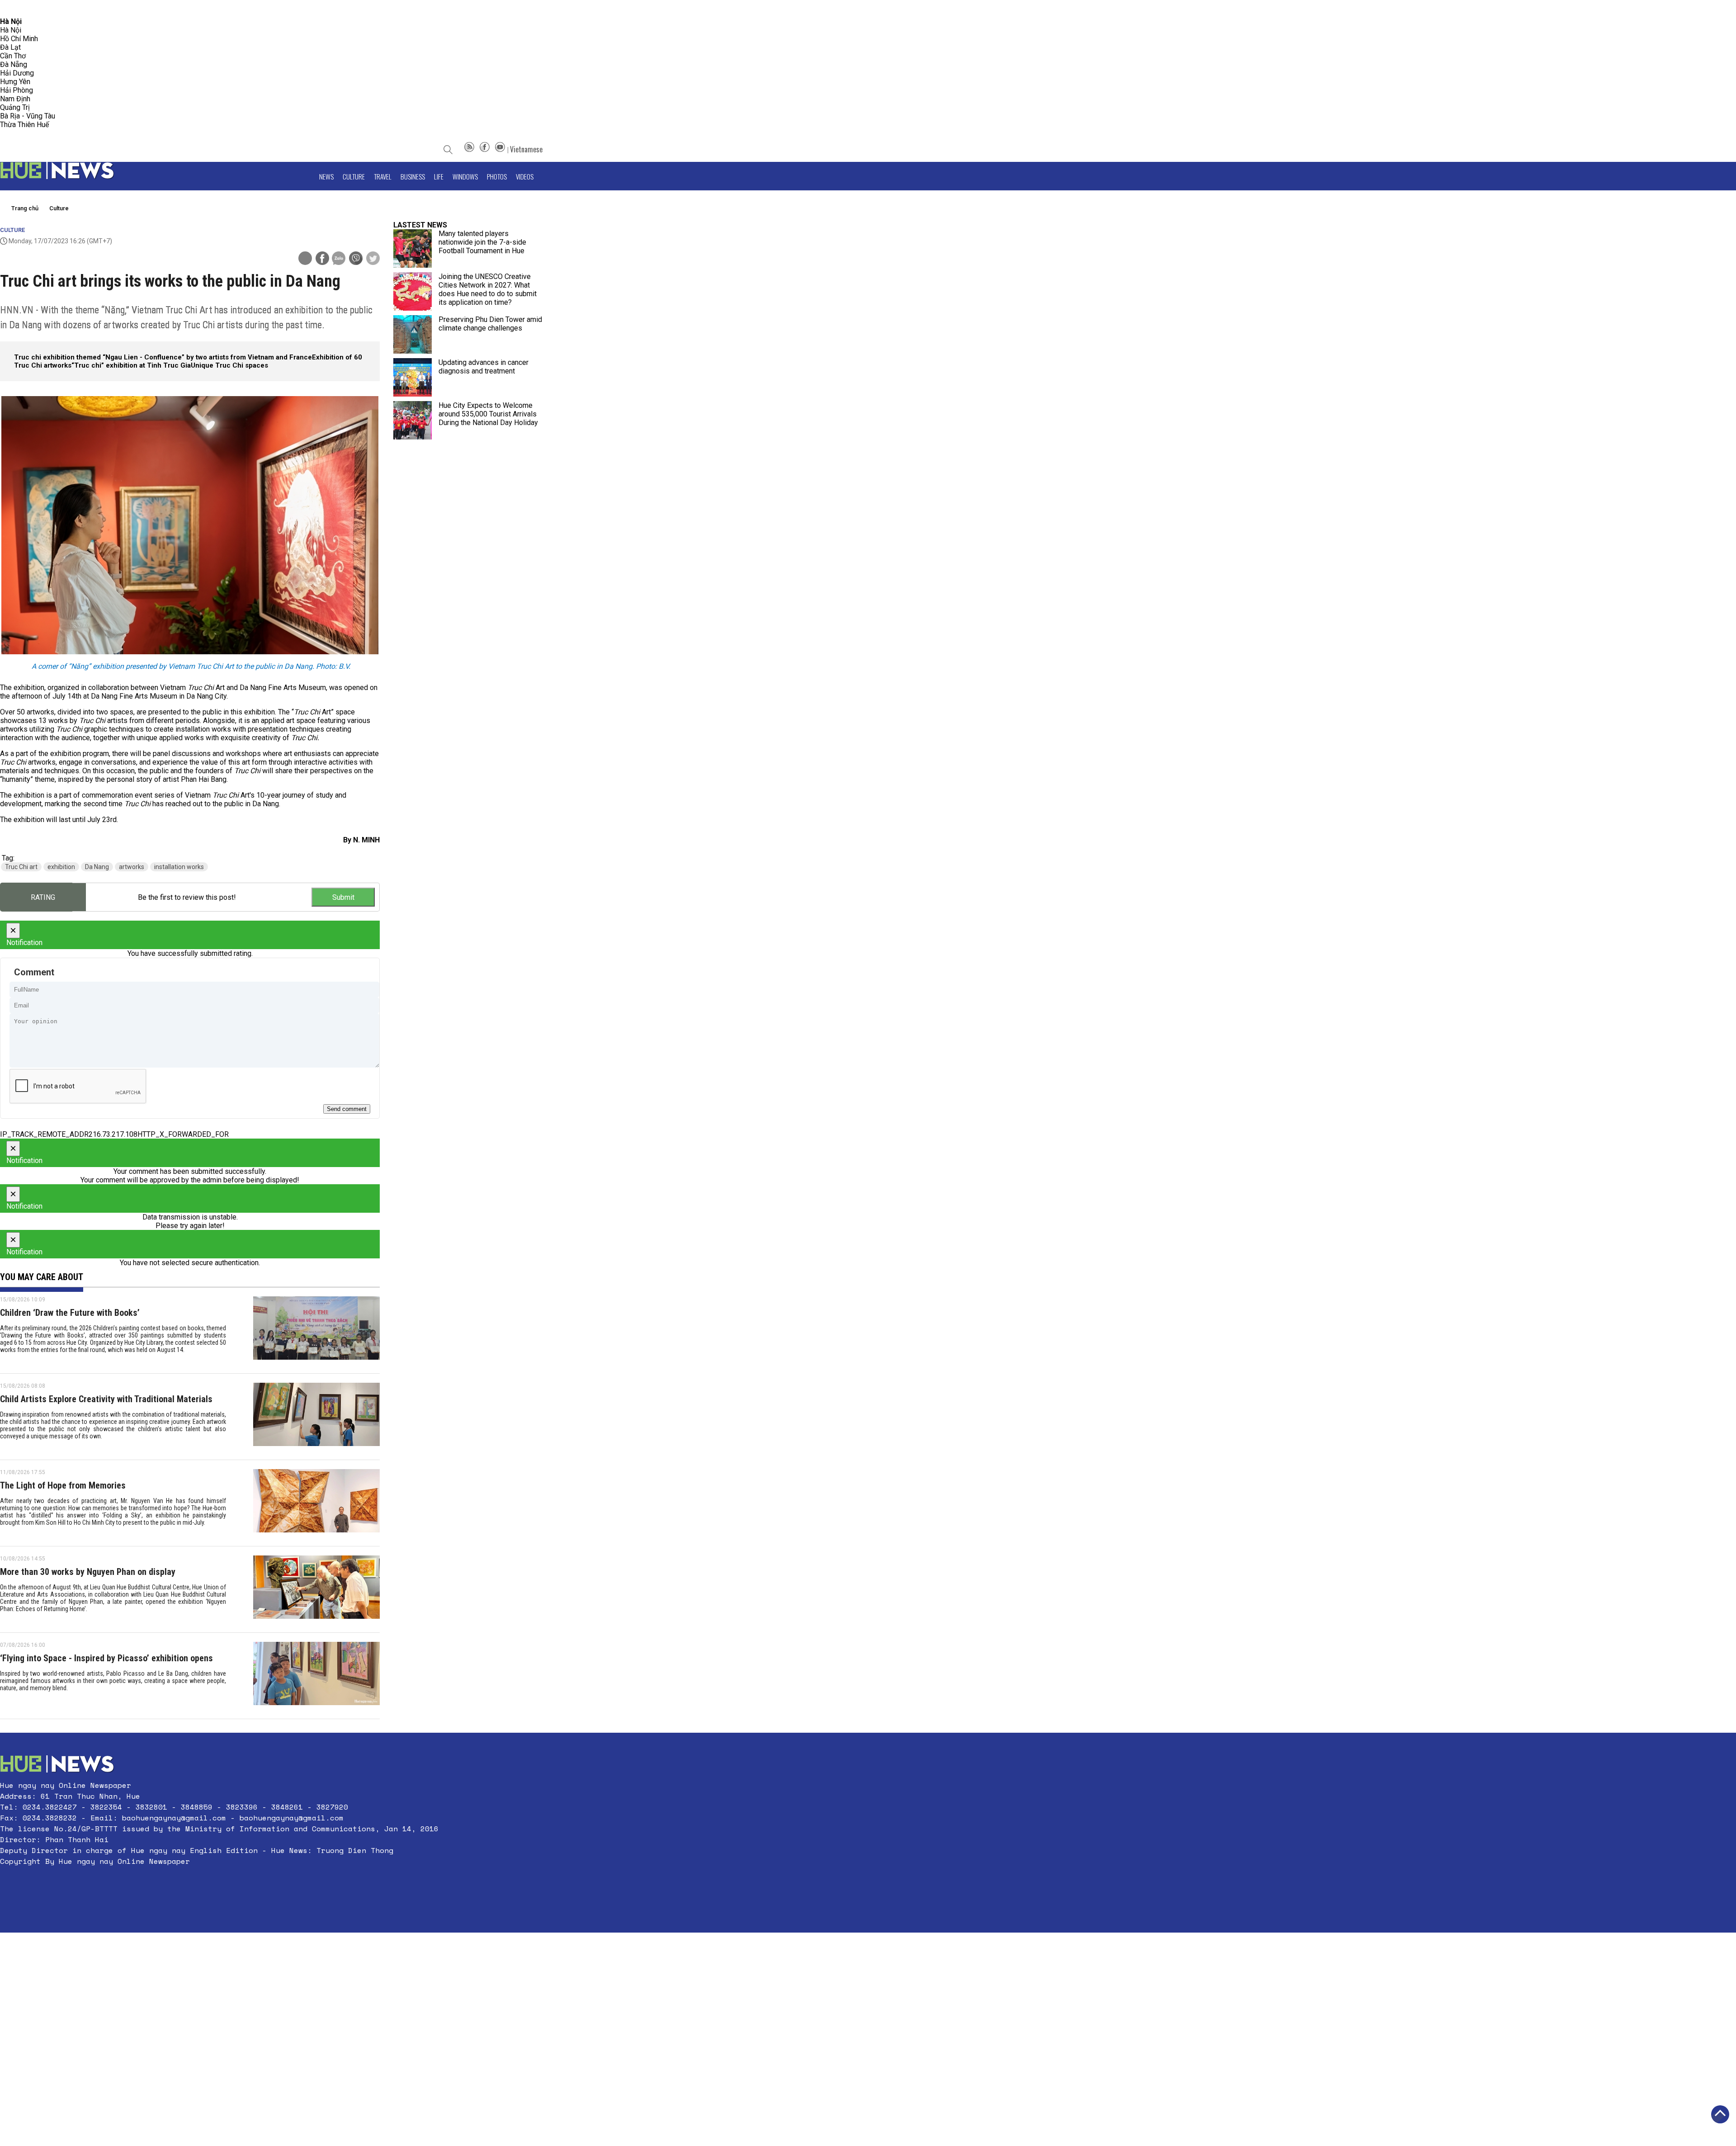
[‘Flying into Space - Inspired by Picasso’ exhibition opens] (316, 1676)
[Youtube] (500, 149)
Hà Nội (11, 30)
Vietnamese (526, 149)
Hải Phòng (17, 90)
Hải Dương (17, 73)
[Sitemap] (469, 149)
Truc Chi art (21, 867)
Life (439, 176)
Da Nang (97, 867)
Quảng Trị (15, 107)
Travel (383, 176)
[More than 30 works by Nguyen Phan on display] (316, 1589)
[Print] (305, 258)
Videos (525, 176)
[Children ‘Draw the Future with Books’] (316, 1330)
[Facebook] (485, 149)
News (326, 176)
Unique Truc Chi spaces (229, 365)
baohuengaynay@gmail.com (174, 1818)
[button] (219, 1883)
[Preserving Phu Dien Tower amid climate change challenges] (413, 334)
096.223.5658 (19, 9)
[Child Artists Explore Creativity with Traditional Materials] (316, 1417)
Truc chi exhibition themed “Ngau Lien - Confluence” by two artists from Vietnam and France (163, 357)
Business (413, 176)
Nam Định (15, 99)
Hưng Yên (15, 82)
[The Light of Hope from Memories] (316, 1503)
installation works (179, 867)
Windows (465, 176)
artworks (132, 867)
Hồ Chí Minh (19, 39)
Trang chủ (25, 208)
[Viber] (356, 259)
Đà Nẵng (14, 64)
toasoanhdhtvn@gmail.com (80, 9)
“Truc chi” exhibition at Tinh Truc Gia (131, 365)
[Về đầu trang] (1720, 2114)
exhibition (61, 867)
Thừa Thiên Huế (24, 125)
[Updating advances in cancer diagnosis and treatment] (413, 377)
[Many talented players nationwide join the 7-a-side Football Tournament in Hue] (413, 248)
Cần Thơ (13, 56)
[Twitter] (373, 259)
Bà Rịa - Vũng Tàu (28, 116)
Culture (354, 176)
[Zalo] (339, 259)
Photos (497, 176)
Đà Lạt (10, 47)
